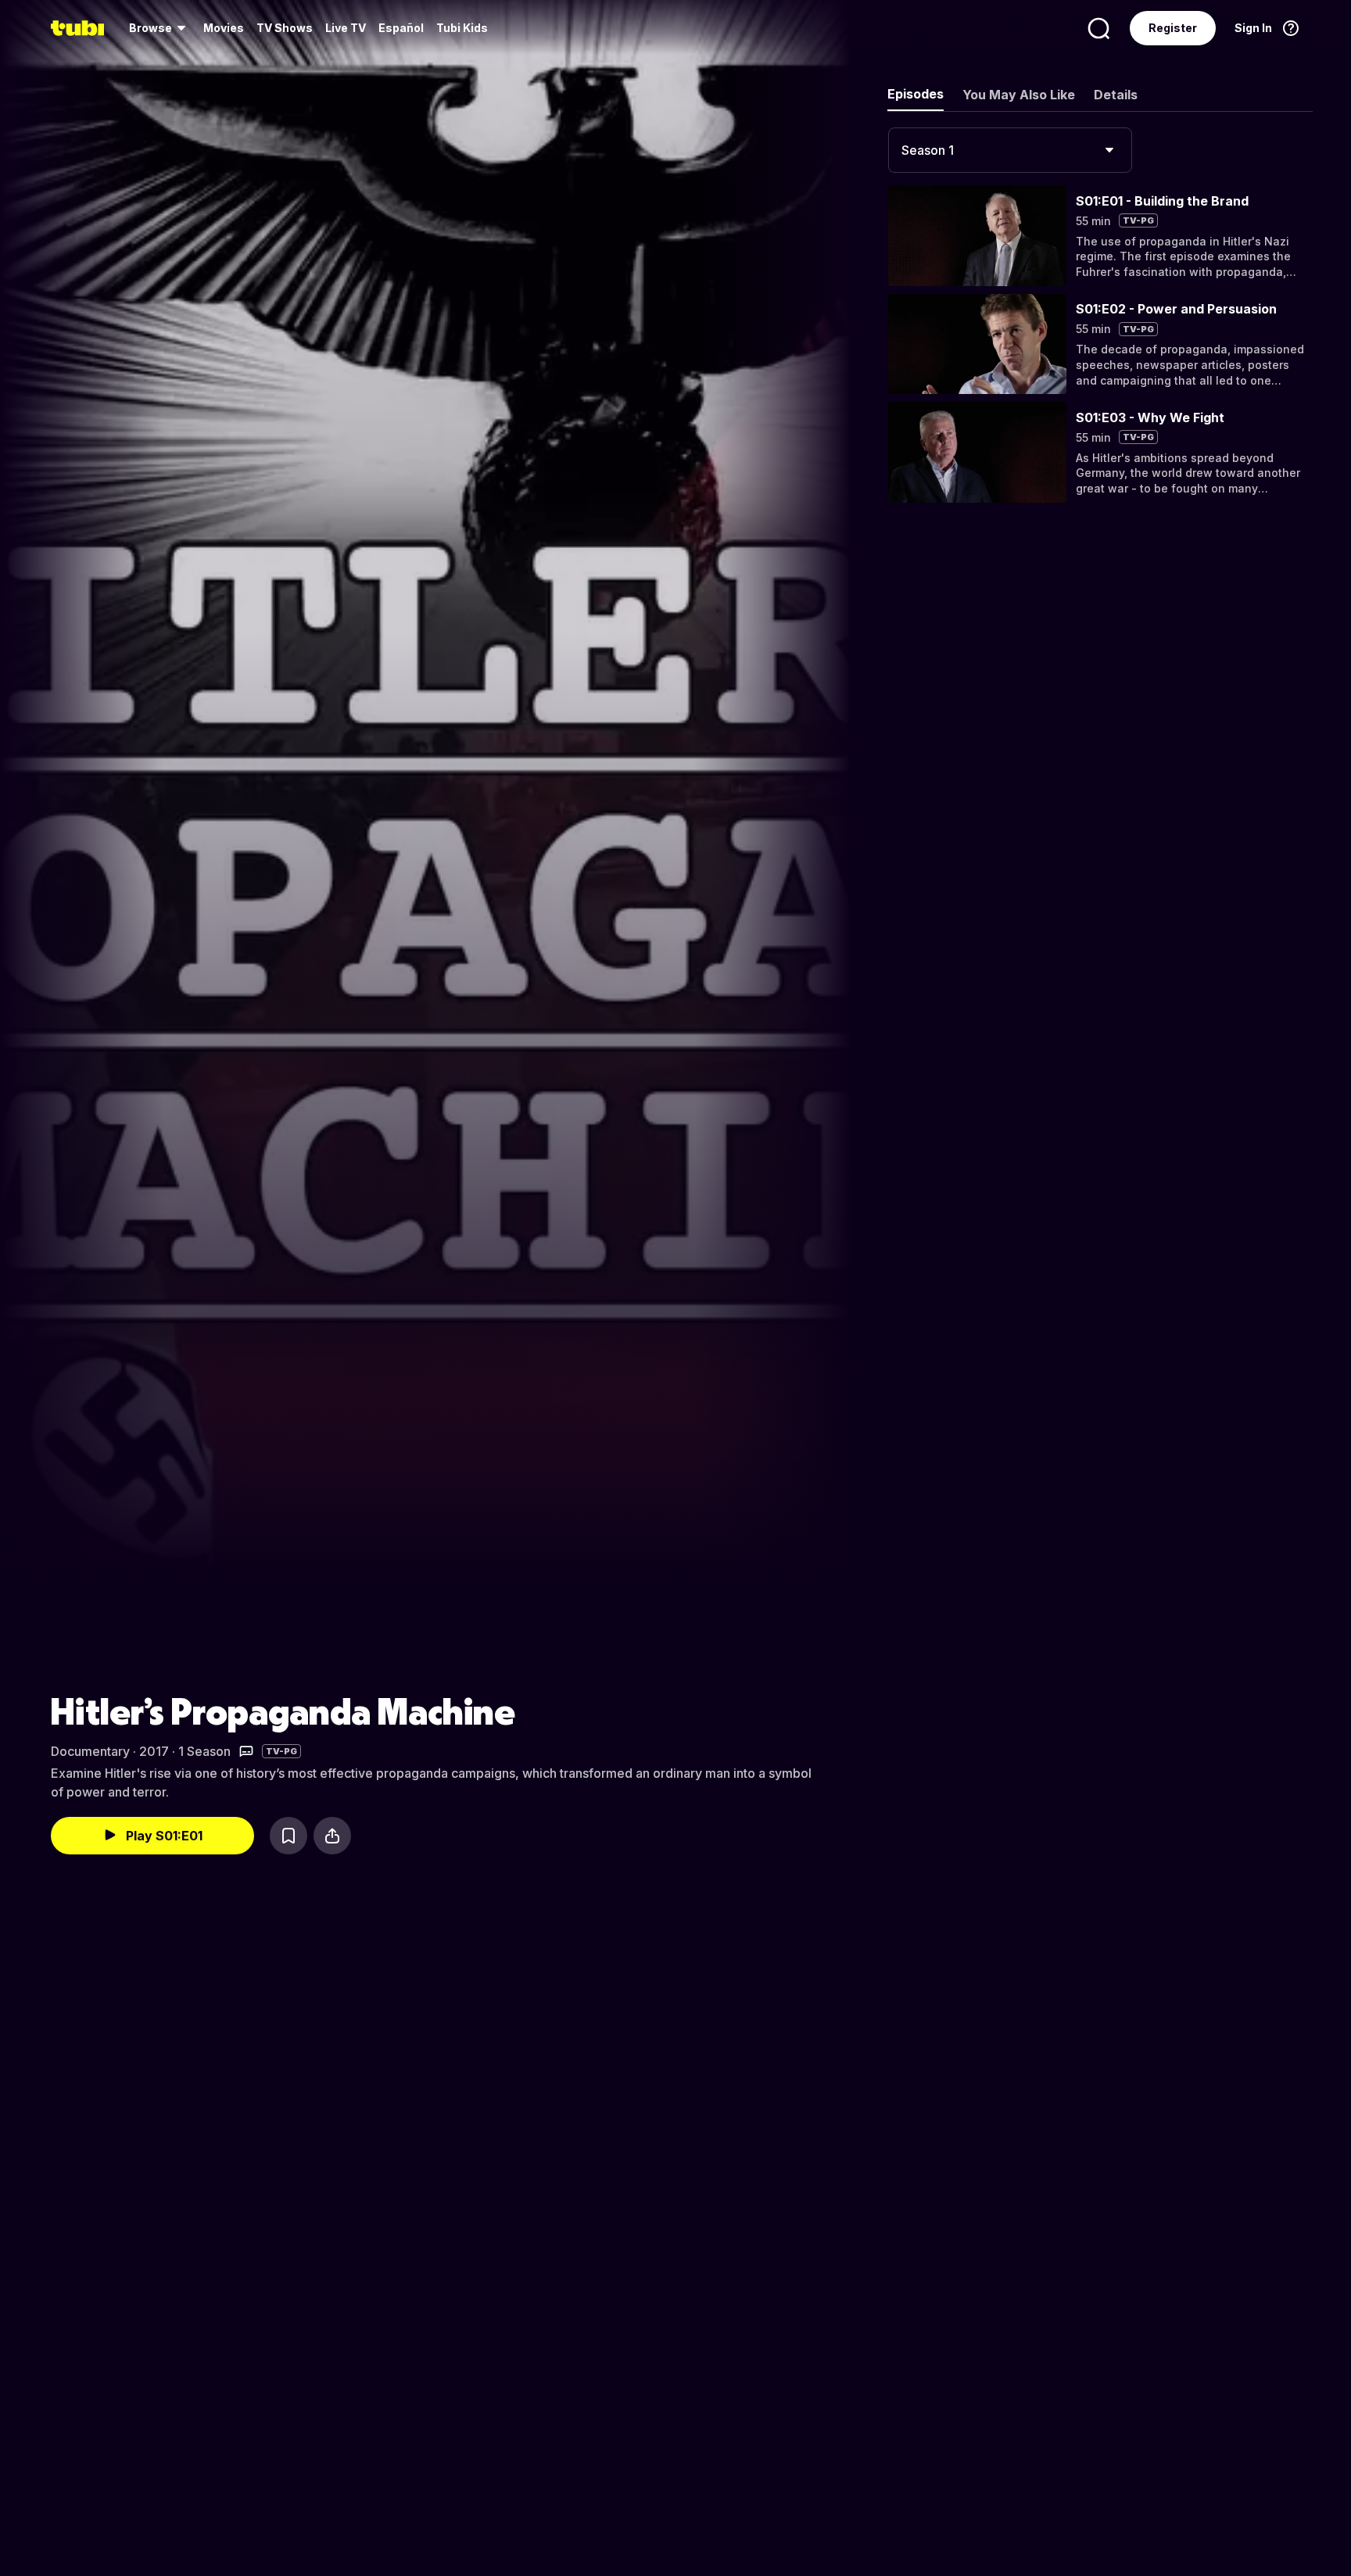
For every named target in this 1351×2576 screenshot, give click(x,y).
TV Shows (285, 28)
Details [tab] (1116, 95)
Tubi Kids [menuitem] (462, 28)
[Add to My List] (288, 1836)
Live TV (346, 28)
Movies (224, 28)
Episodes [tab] (916, 94)
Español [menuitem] (401, 28)
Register (1173, 28)
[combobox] (1010, 150)
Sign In (1253, 28)
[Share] (332, 1836)
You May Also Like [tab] (1019, 95)
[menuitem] (160, 28)
